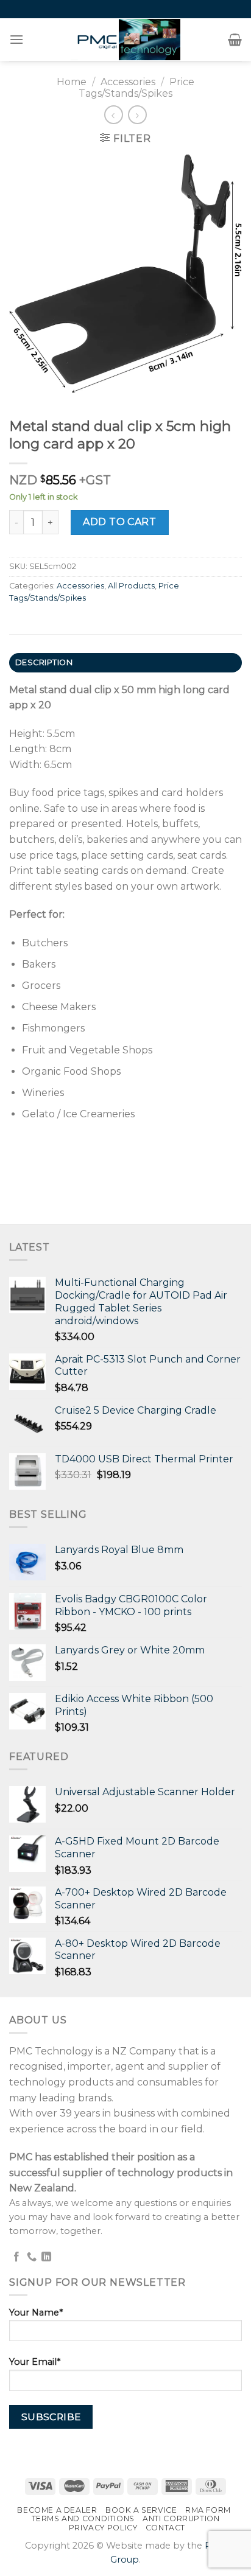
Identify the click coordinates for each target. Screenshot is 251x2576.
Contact (165, 2528)
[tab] (125, 663)
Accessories (128, 82)
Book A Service (141, 2510)
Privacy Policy (103, 2528)
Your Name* (36, 2312)
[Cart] (235, 40)
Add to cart (119, 522)
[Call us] (32, 2257)
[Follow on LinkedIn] (46, 2257)
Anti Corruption (181, 2518)
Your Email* (35, 2362)
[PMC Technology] (125, 40)
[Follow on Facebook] (16, 2257)
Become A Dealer (57, 2510)
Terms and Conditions (83, 2518)
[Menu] (17, 39)
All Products (131, 586)
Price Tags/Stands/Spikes (136, 88)
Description (44, 662)
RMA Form (208, 2510)
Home (72, 82)
